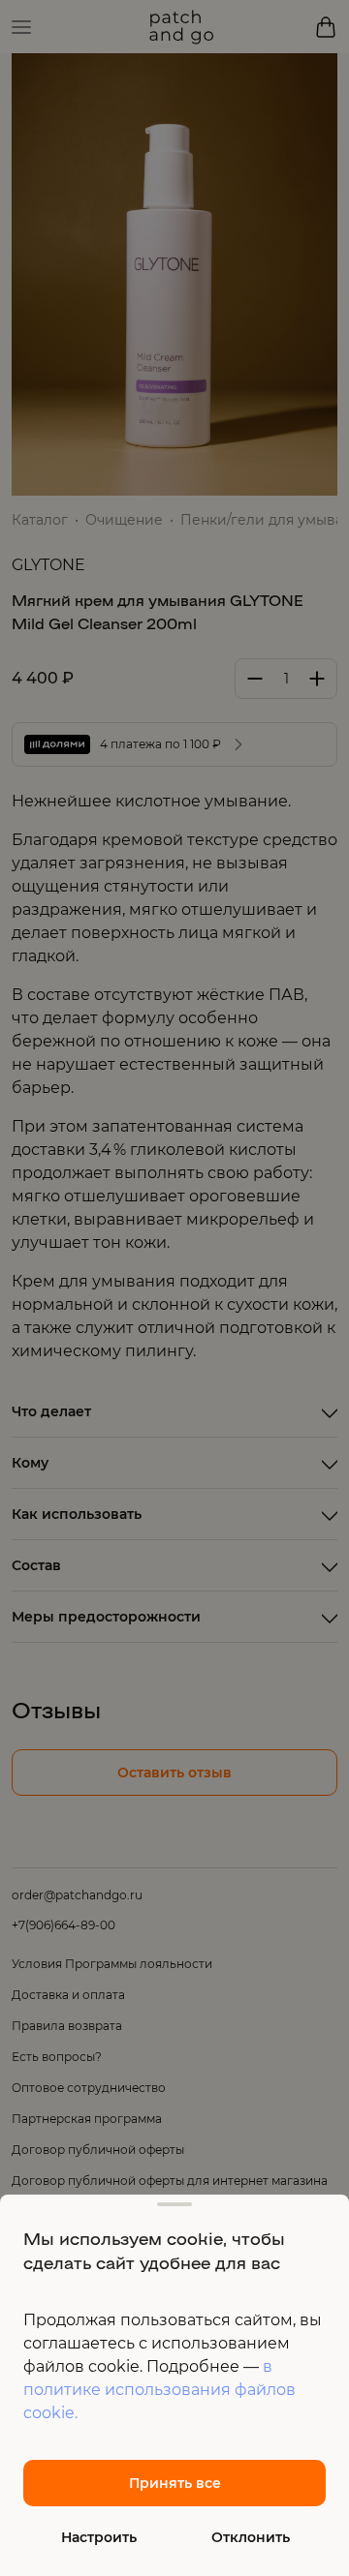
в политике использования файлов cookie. (159, 2390)
